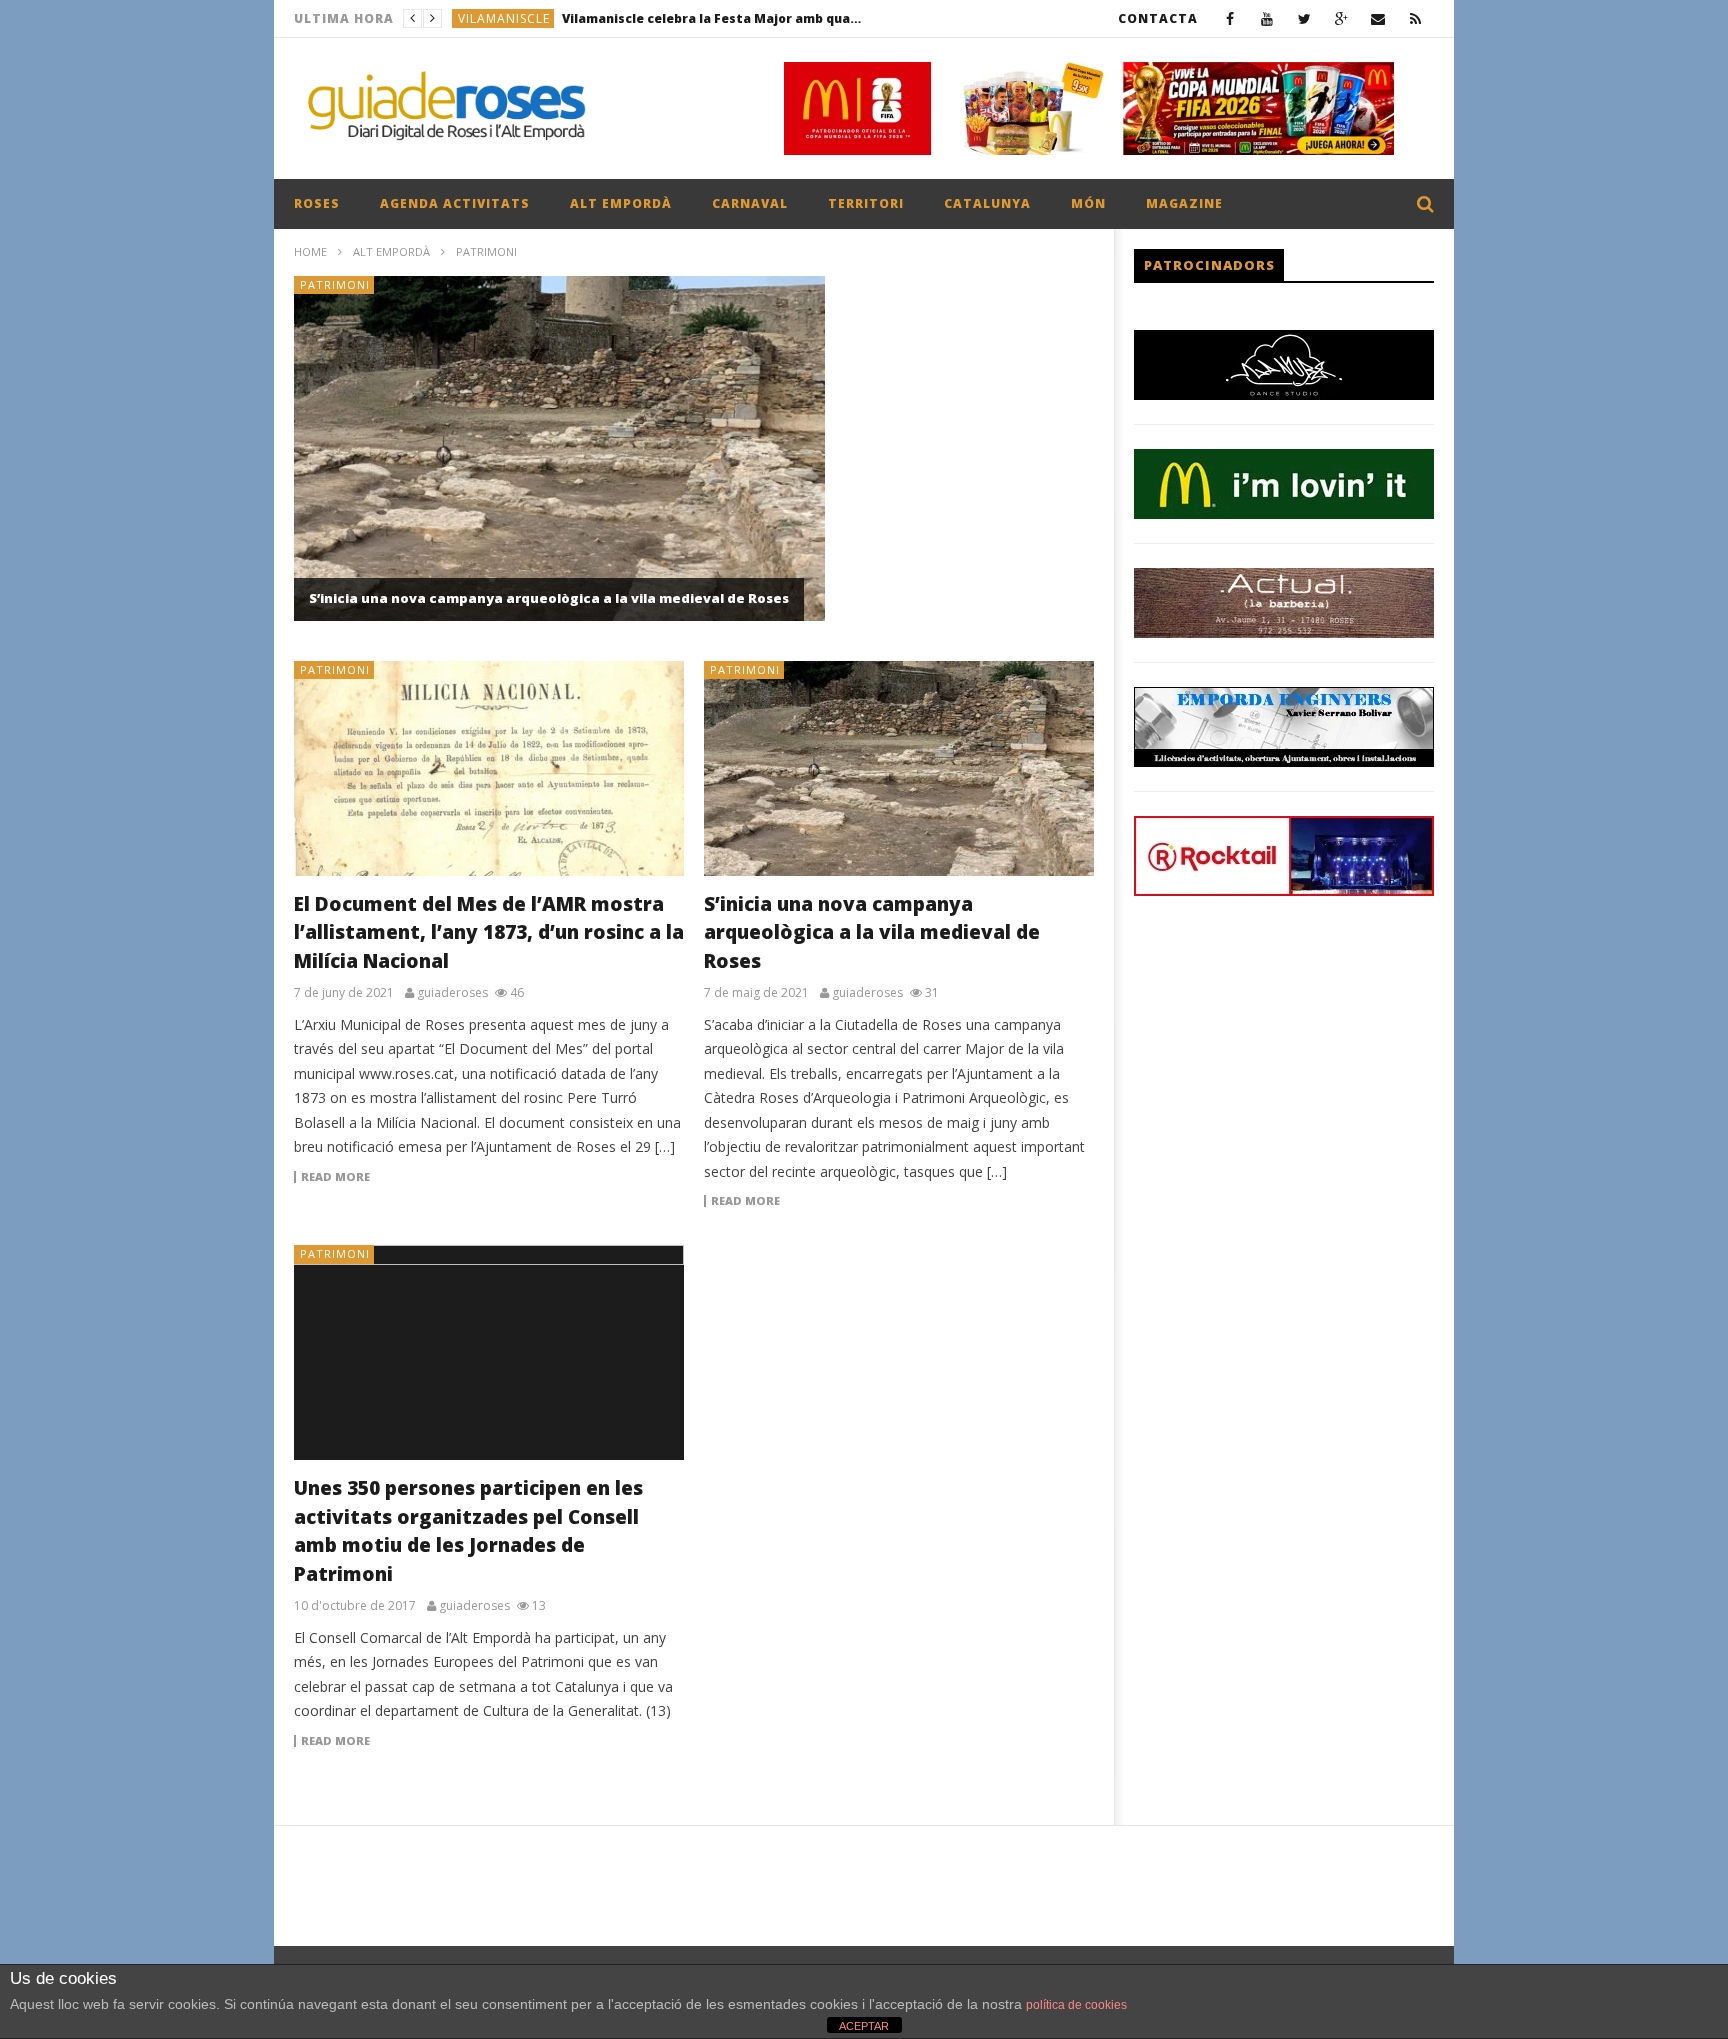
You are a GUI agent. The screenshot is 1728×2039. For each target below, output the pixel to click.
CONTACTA (1158, 18)
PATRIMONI (335, 284)
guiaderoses (452, 993)
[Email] (1378, 18)
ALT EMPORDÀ (621, 203)
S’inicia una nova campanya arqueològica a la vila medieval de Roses (549, 598)
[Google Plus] (1341, 18)
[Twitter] (1304, 18)
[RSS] (1415, 18)
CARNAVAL (750, 203)
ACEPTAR (864, 2026)
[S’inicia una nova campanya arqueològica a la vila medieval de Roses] (899, 768)
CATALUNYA (987, 203)
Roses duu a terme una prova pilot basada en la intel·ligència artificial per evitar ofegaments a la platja (694, 18)
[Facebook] (1230, 18)
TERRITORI (866, 203)
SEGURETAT (495, 18)
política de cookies (1076, 2005)
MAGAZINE (1184, 203)
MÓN (1088, 203)
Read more (335, 1177)
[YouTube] (1267, 18)
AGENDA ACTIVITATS (455, 203)
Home (310, 251)
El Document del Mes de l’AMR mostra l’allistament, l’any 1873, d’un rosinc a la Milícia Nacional (489, 932)
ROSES (317, 203)
